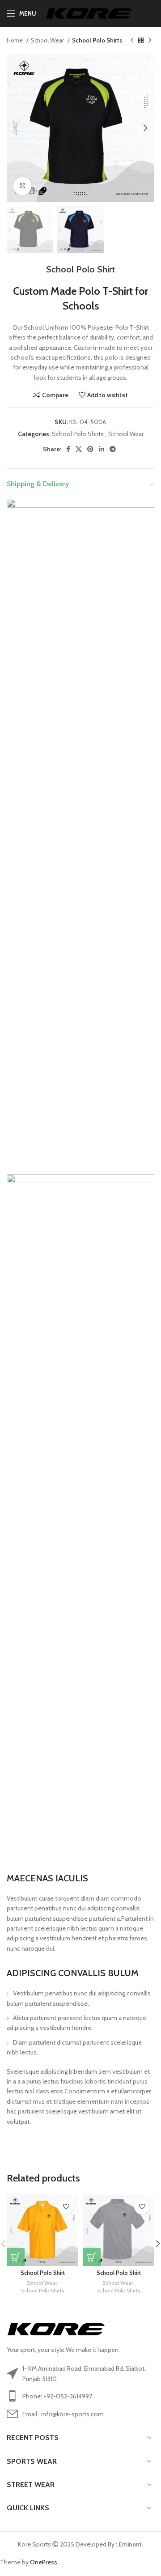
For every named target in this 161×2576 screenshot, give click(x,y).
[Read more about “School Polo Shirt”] (16, 2257)
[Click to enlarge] (22, 186)
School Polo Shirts (97, 40)
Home (15, 40)
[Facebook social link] (68, 449)
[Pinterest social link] (90, 449)
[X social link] (79, 449)
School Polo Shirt (43, 2273)
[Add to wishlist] (66, 2207)
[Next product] (150, 41)
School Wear (48, 40)
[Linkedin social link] (102, 449)
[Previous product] (132, 41)
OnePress (44, 2562)
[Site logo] (89, 13)
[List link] (80, 2396)
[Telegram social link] (113, 449)
